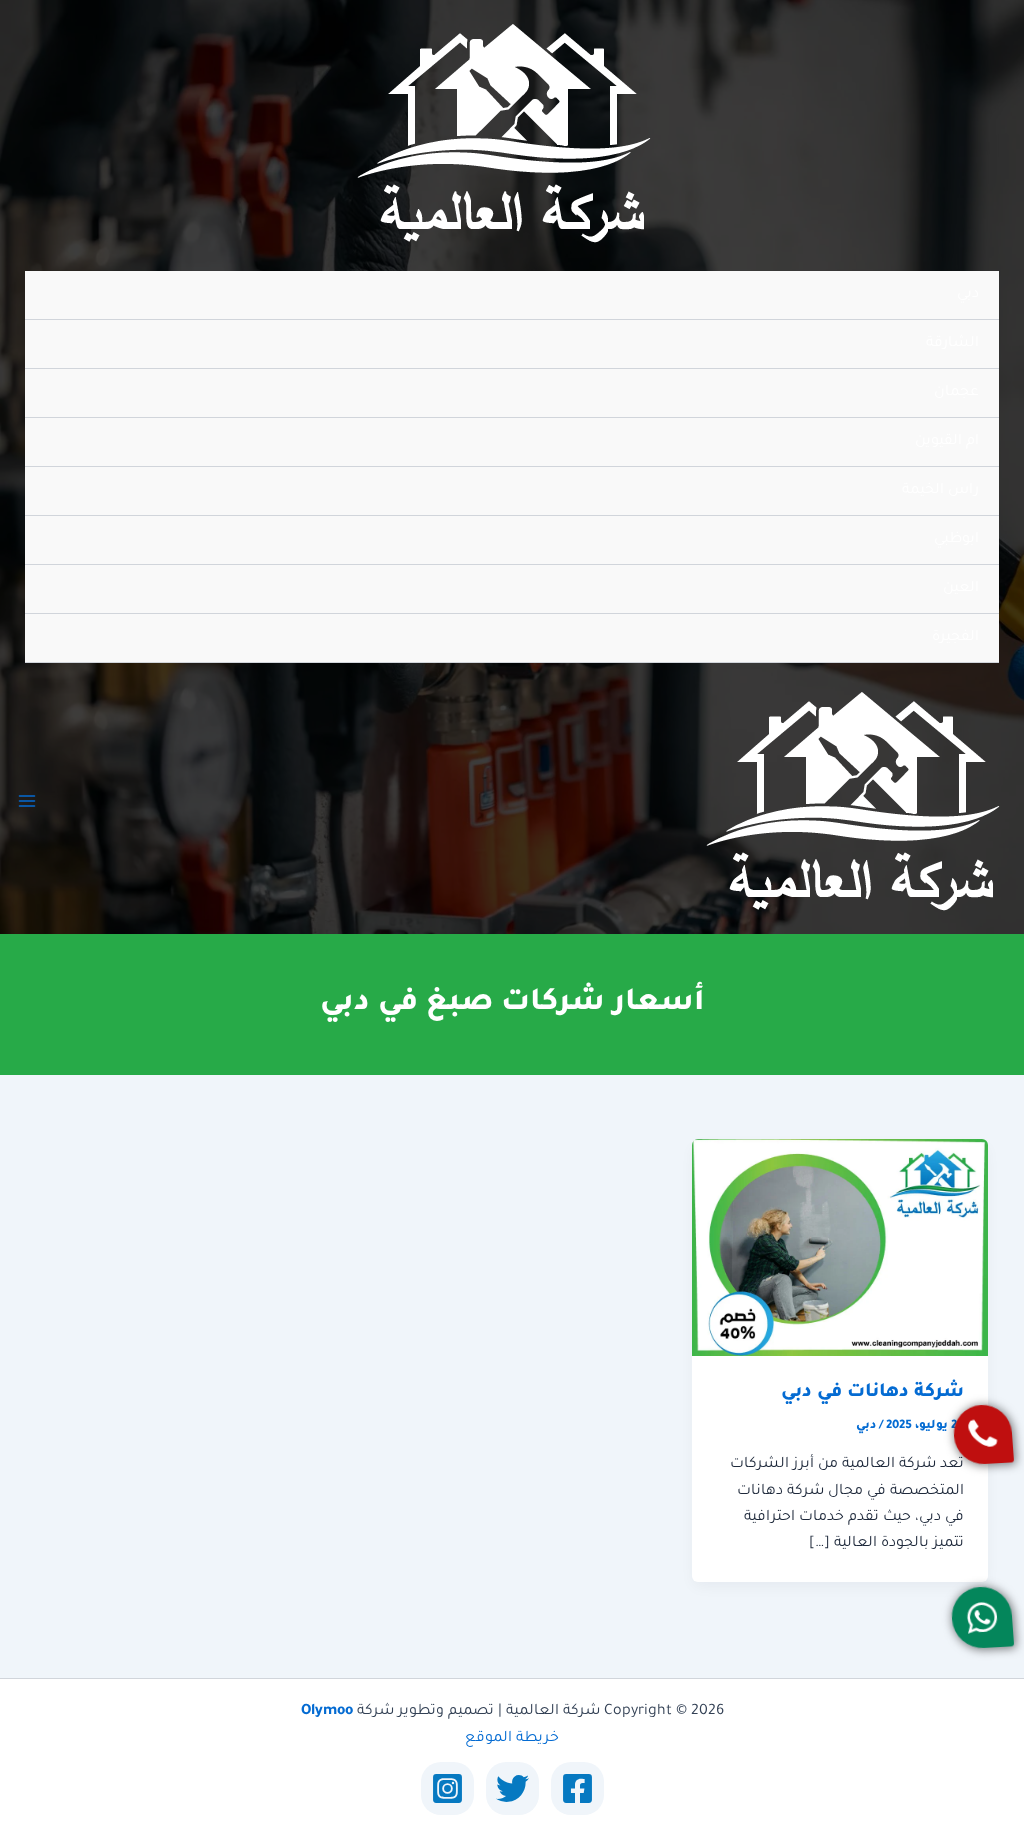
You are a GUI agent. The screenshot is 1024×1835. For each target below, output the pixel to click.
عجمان (956, 393)
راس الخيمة (940, 491)
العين (961, 589)
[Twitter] (512, 1788)
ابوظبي (956, 540)
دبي (968, 295)
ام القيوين (947, 442)
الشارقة (952, 344)
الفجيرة (955, 638)
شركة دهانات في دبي (872, 1393)
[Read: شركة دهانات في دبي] (840, 1249)
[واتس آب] (981, 1617)
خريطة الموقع (512, 1739)
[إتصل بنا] (983, 1434)
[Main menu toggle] (27, 801)
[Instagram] (447, 1788)
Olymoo (327, 1712)
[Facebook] (577, 1788)
